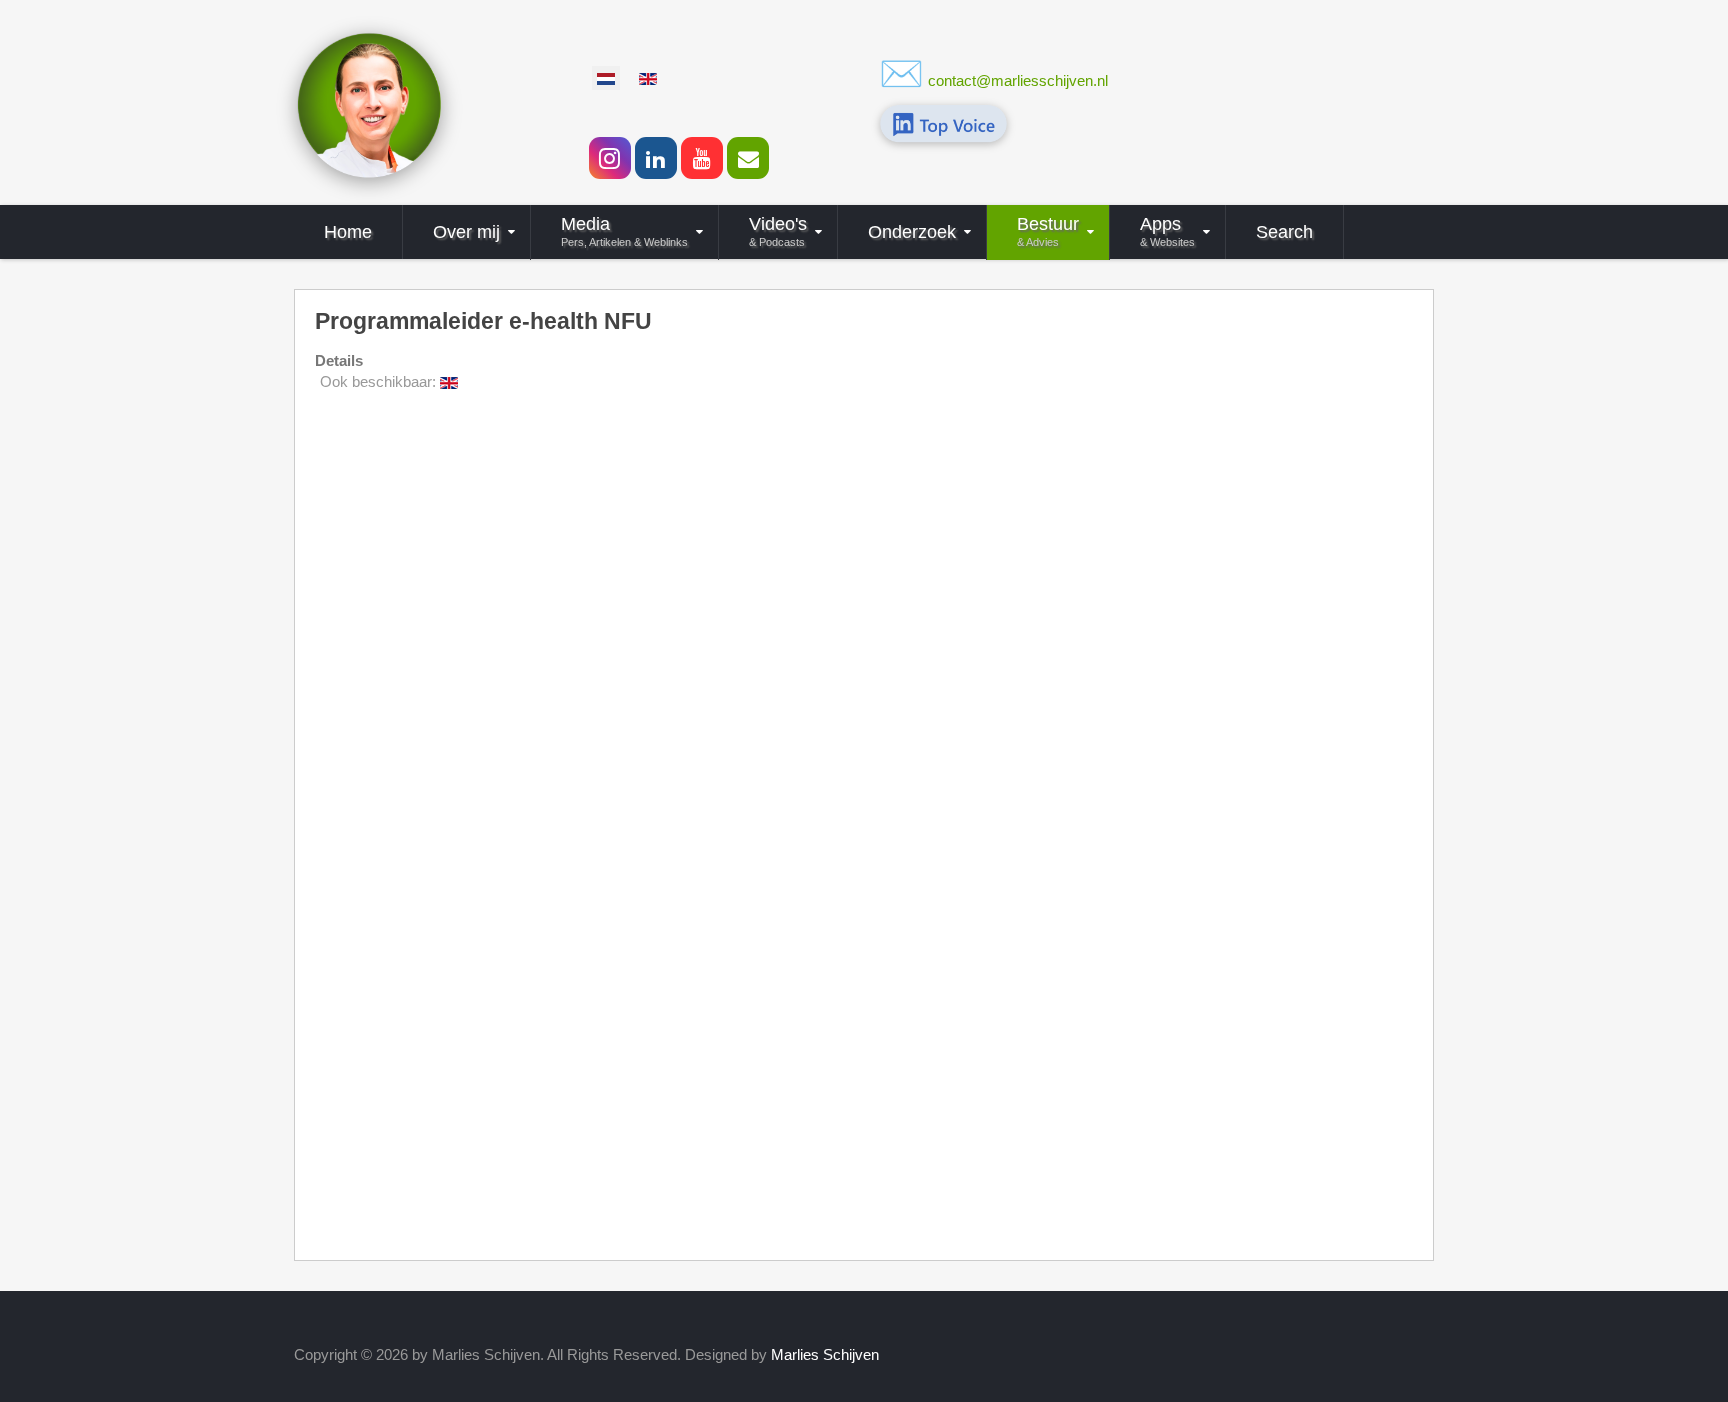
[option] (606, 77)
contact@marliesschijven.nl (1018, 80)
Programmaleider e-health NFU (483, 322)
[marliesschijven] (369, 103)
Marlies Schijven (825, 1354)
